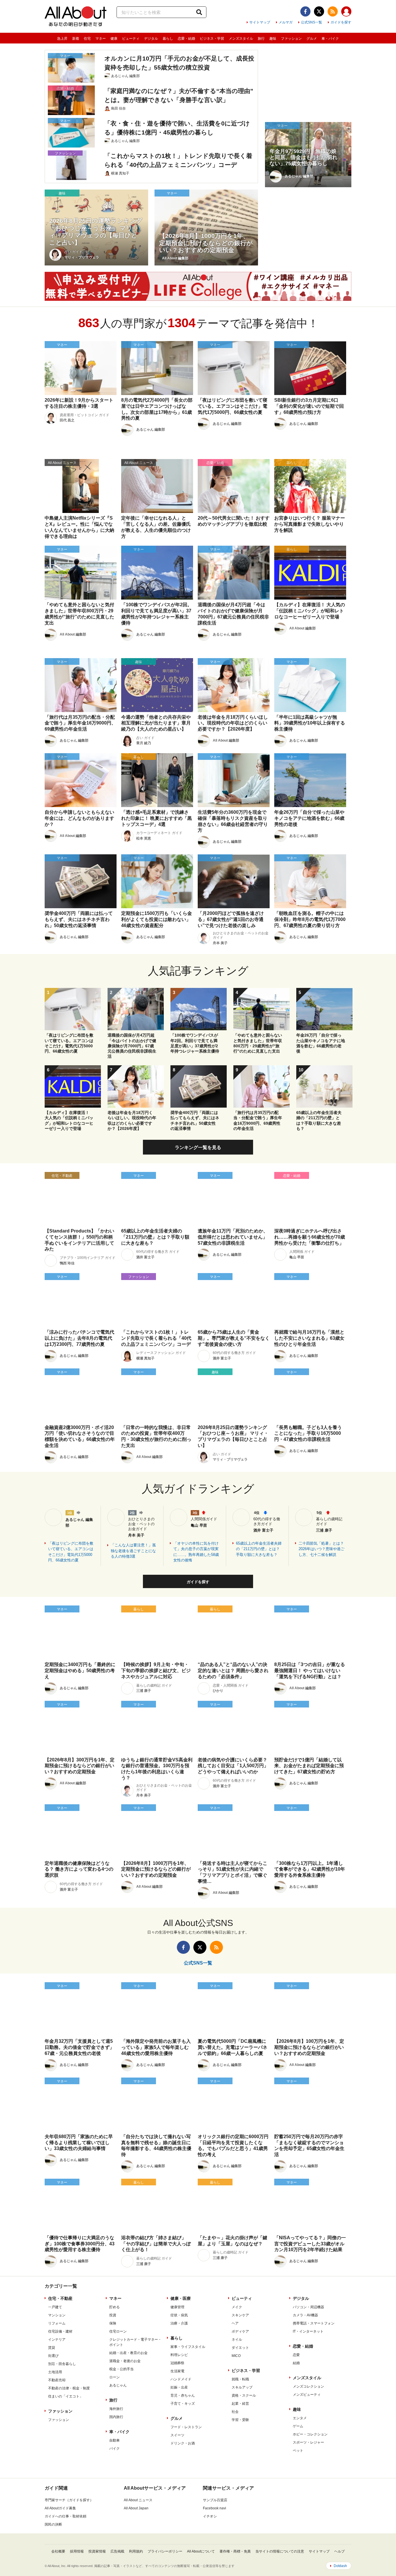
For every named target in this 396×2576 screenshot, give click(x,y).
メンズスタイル (241, 39)
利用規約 (136, 2551)
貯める (115, 2307)
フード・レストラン (186, 2427)
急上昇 (62, 39)
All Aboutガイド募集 (60, 2508)
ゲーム (298, 2426)
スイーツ (177, 2435)
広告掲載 (117, 2551)
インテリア (57, 2340)
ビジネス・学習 (212, 39)
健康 (114, 39)
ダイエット (240, 2348)
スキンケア (240, 2315)
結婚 (296, 2363)
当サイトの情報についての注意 (280, 2551)
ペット (298, 2451)
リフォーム (57, 2323)
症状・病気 (179, 2315)
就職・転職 (240, 2379)
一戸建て (55, 2307)
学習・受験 (240, 2420)
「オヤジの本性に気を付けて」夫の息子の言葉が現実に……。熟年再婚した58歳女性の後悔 (196, 1552)
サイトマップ (260, 22)
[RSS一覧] (333, 11)
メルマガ (286, 22)
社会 (235, 2412)
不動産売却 (57, 2380)
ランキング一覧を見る (198, 1147)
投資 (113, 2315)
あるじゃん (118, 2385)
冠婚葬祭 (177, 2363)
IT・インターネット (308, 2331)
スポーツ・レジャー (308, 2442)
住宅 (87, 39)
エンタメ (300, 2418)
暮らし (168, 39)
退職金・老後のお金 (125, 2361)
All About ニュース (138, 2500)
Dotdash (340, 2566)
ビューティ (131, 39)
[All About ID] (346, 12)
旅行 (261, 39)
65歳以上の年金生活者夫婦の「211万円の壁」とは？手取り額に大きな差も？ (259, 1549)
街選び (53, 2356)
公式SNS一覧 (311, 22)
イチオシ (210, 2516)
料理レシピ (179, 2355)
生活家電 (177, 2371)
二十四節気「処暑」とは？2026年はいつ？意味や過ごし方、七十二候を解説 (321, 1549)
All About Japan (136, 2508)
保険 (113, 2323)
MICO (236, 2356)
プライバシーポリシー (165, 2551)
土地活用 (55, 2372)
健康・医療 (181, 2298)
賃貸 (52, 2348)
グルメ (312, 39)
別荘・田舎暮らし (62, 2364)
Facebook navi (215, 2508)
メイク (237, 2307)
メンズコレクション (308, 2386)
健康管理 (177, 2307)
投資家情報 (97, 2551)
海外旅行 (116, 2409)
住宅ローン (118, 2331)
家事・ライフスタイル (188, 2347)
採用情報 (77, 2551)
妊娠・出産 (179, 2387)
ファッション (291, 39)
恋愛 (296, 2355)
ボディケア (240, 2331)
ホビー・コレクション (310, 2434)
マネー (101, 39)
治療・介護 (179, 2323)
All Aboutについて (201, 2551)
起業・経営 (240, 2404)
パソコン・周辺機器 (308, 2307)
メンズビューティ (307, 2395)
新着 (76, 39)
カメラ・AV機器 (305, 2315)
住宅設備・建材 (60, 2331)
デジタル (151, 39)
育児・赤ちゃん (183, 2395)
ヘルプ (339, 2551)
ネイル (237, 2340)
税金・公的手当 (121, 2369)
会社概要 (58, 2551)
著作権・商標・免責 (235, 2551)
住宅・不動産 (60, 2298)
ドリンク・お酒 (183, 2443)
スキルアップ (242, 2387)
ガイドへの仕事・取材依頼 (66, 2516)
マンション (57, 2315)
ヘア (235, 2323)
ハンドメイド (181, 2379)
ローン (115, 2377)
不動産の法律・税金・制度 (69, 2388)
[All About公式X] (319, 11)
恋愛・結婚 (186, 39)
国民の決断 (53, 2524)
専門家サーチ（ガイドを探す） (69, 2500)
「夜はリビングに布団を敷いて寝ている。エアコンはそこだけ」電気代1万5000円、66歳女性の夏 (71, 1552)
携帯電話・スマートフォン (314, 2323)
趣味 (273, 39)
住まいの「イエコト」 (66, 2396)
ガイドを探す (341, 22)
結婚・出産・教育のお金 (128, 2353)
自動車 (115, 2440)
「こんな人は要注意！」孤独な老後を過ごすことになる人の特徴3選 (133, 1551)
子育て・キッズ (183, 2404)
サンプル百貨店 (215, 2500)
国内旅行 (116, 2417)
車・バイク (330, 39)
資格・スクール (244, 2395)
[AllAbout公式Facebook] (305, 11)
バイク (115, 2448)
